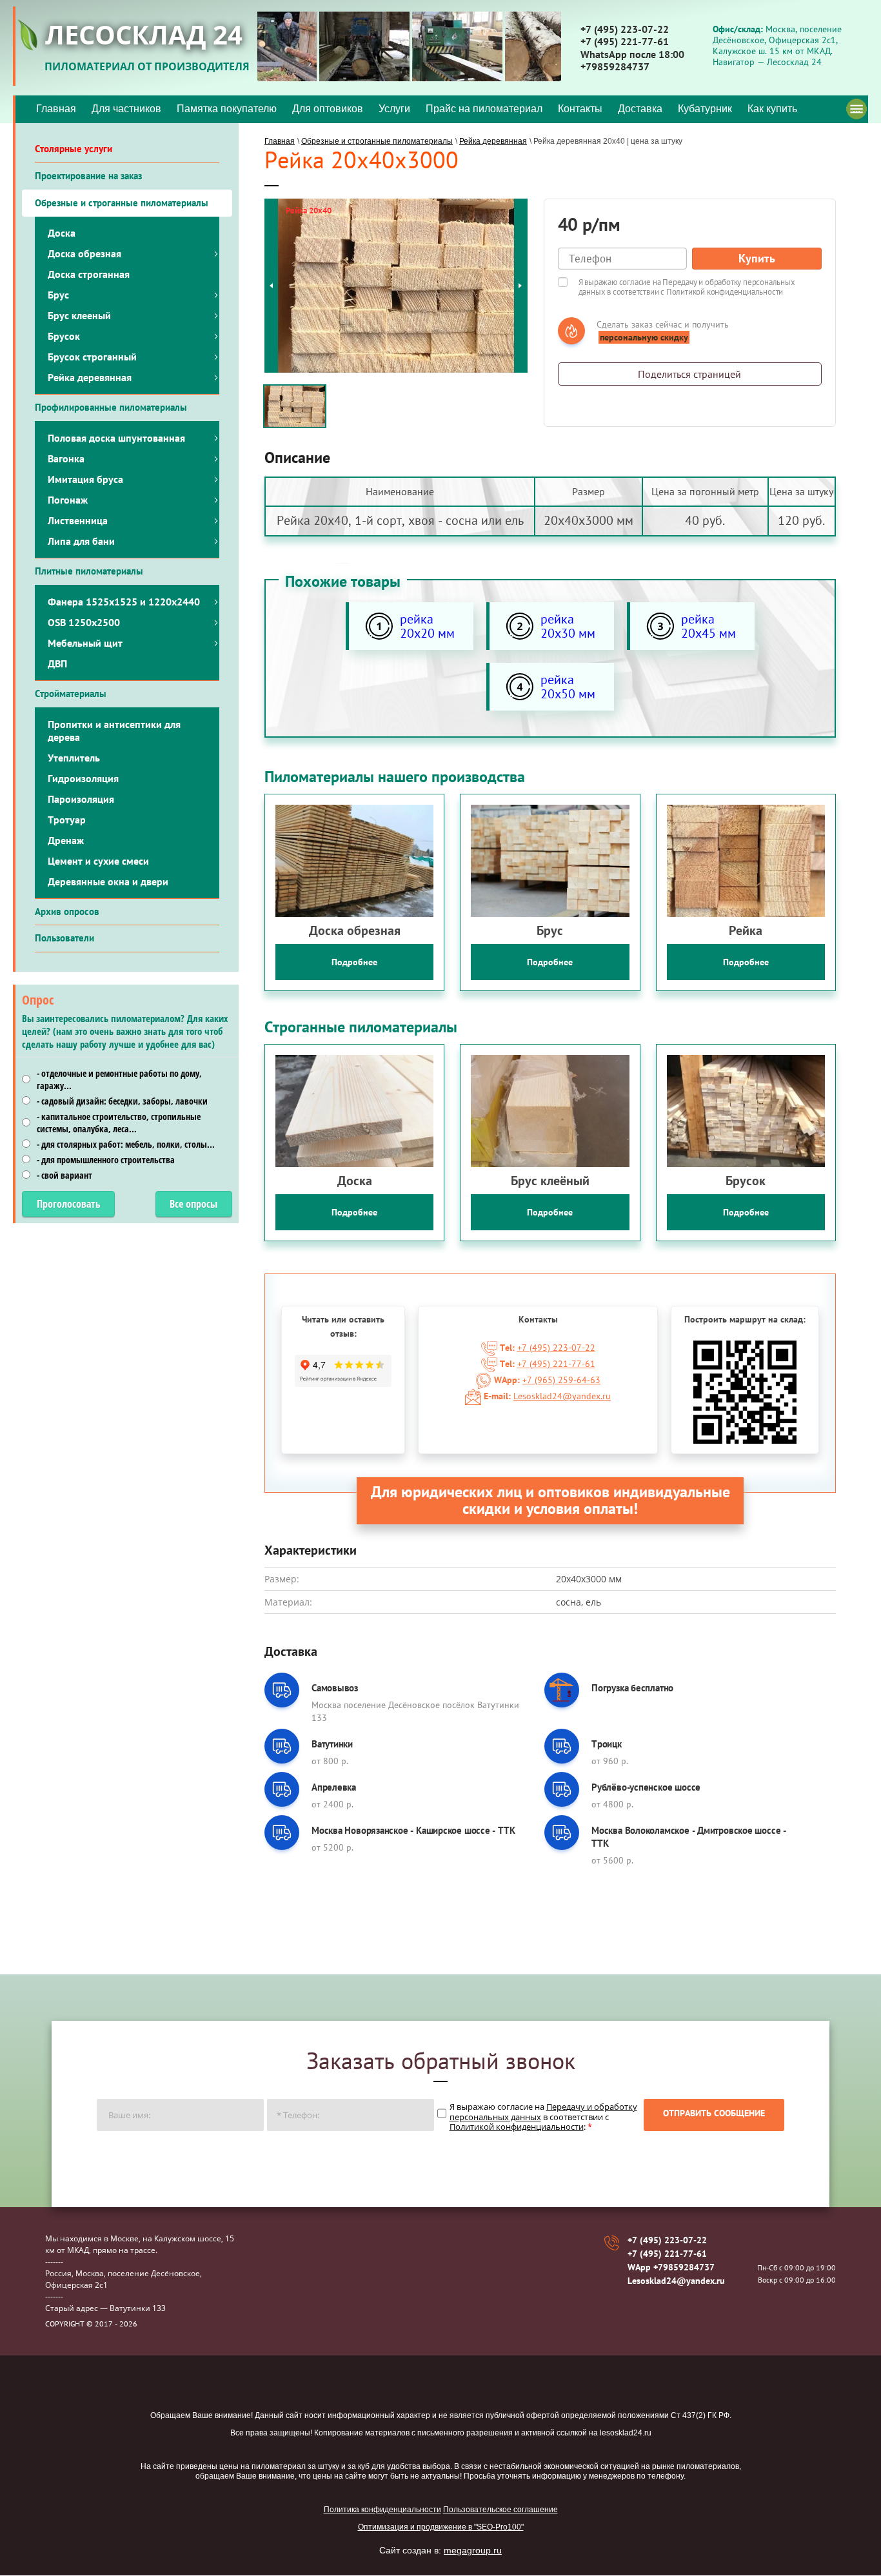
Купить (757, 258)
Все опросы (193, 1204)
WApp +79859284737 (671, 2267)
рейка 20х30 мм (568, 626)
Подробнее (354, 962)
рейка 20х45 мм (708, 626)
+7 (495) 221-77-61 (625, 41)
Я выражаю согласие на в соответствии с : (543, 2117)
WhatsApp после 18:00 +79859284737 (632, 60)
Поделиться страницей (689, 374)
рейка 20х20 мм (427, 626)
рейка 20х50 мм (568, 687)
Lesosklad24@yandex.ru (562, 1396)
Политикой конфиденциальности (725, 292)
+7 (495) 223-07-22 (625, 29)
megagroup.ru (473, 2550)
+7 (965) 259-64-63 (561, 1380)
